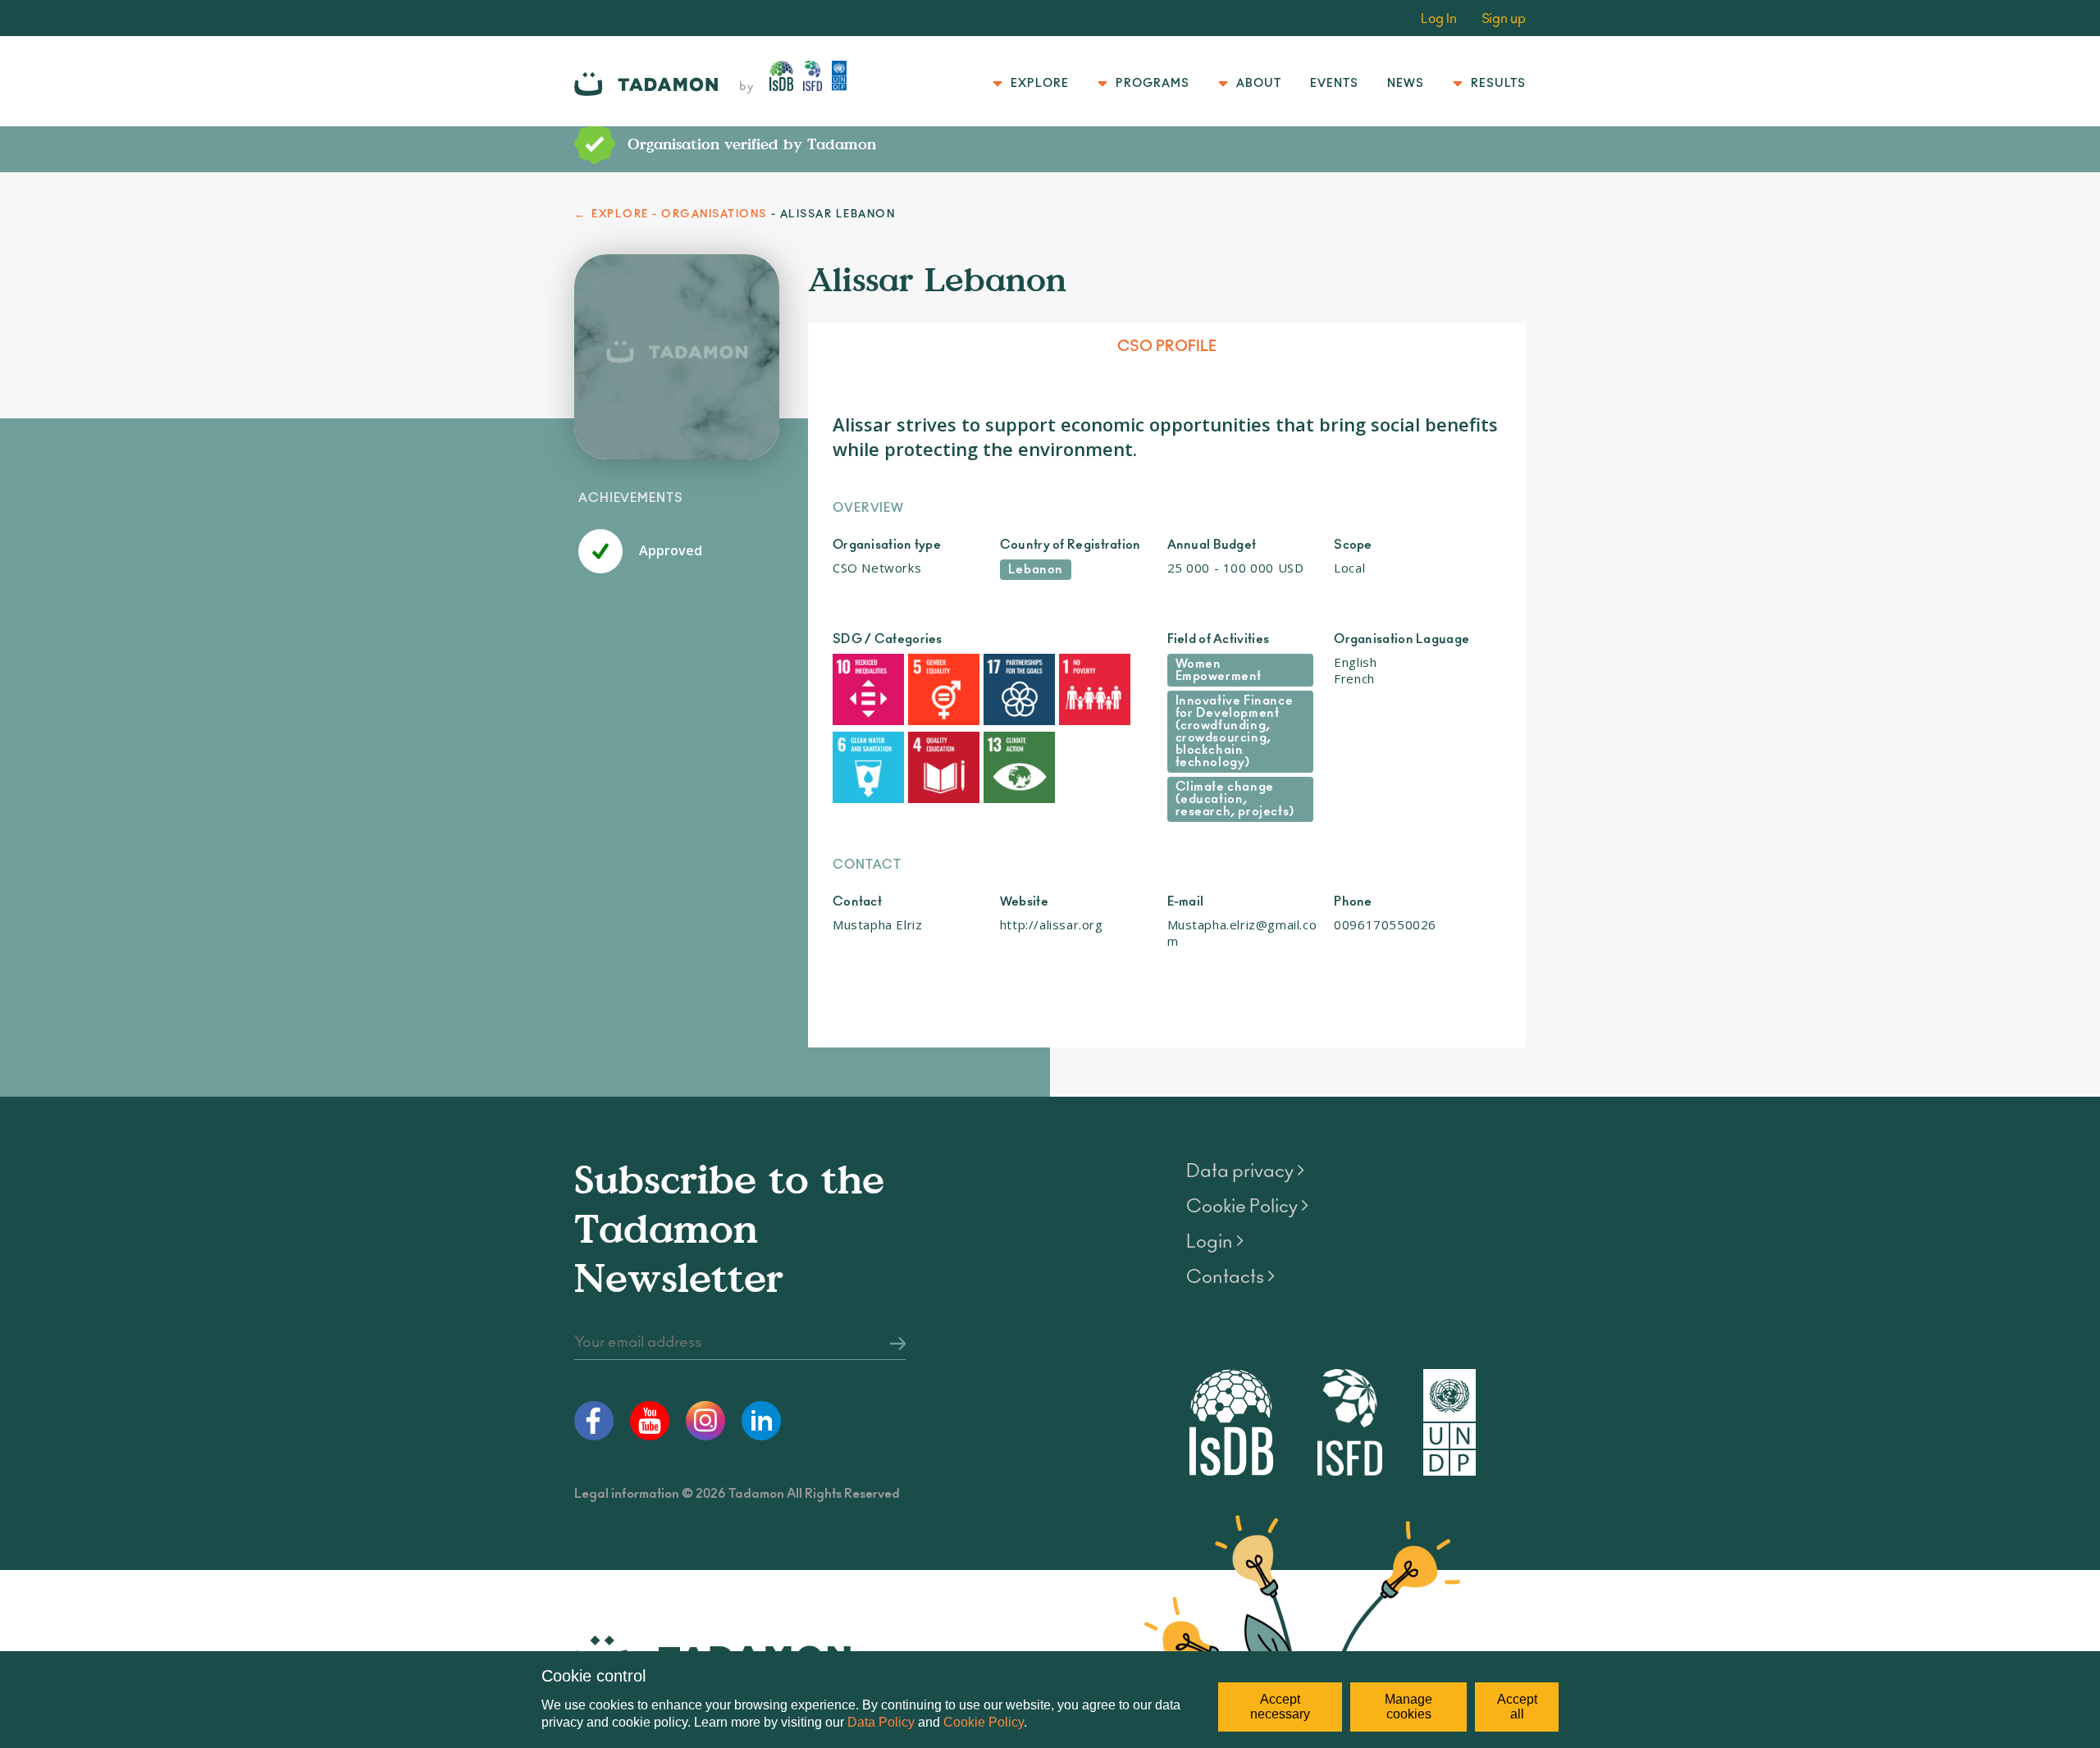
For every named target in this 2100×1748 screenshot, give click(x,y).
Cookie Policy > (1247, 1207)
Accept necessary (1280, 1707)
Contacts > (1230, 1277)
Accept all (1517, 1707)
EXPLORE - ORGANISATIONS (679, 215)
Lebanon (1036, 570)
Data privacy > (1245, 1171)
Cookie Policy (984, 1722)
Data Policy (881, 1722)
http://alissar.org (1052, 924)
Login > (1215, 1242)
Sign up (1504, 19)
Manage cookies (1408, 1707)
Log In (1439, 19)
